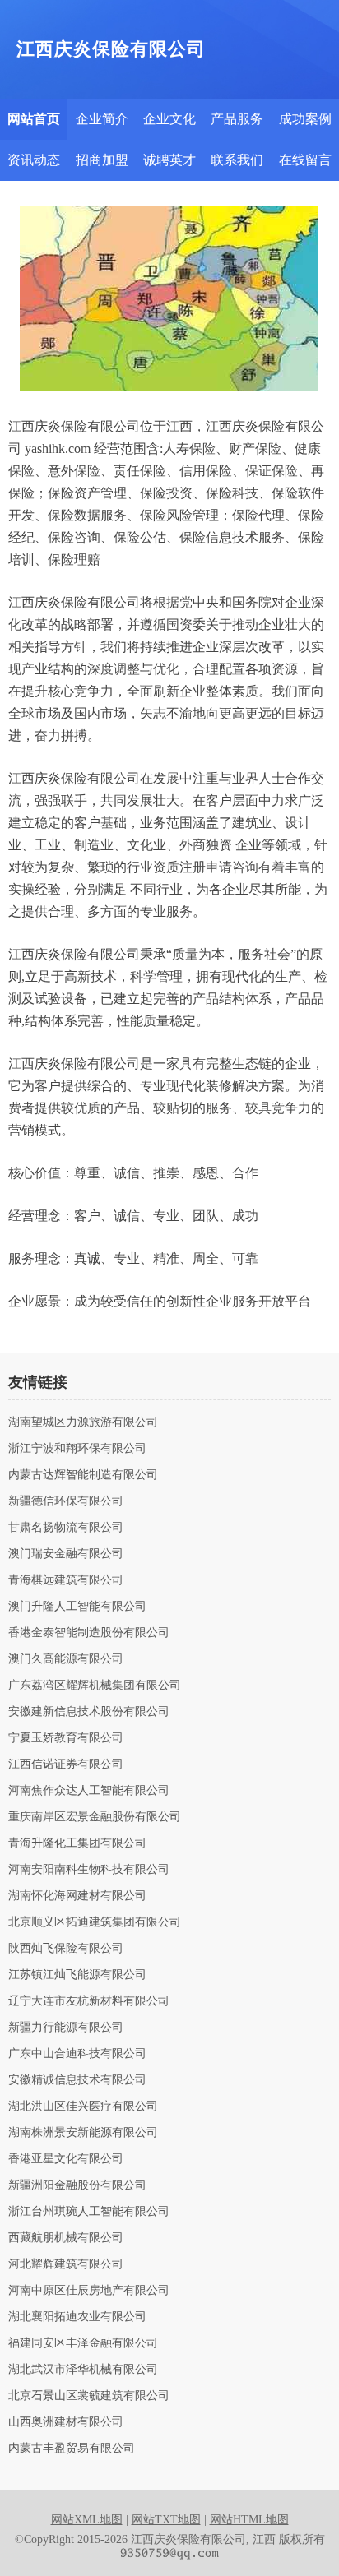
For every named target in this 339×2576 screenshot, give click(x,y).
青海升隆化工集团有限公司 (77, 1843)
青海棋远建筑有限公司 (66, 1580)
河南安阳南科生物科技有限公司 (89, 1870)
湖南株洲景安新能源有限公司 (83, 2133)
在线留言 (305, 160)
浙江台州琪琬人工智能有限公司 (89, 2212)
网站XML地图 (87, 2520)
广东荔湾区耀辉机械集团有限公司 (95, 1686)
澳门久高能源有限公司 (66, 1659)
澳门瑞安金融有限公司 (66, 1554)
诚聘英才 (169, 160)
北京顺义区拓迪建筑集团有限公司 (95, 1922)
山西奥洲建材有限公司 (66, 2422)
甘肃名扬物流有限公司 (66, 1528)
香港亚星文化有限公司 (66, 2159)
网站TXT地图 (166, 2520)
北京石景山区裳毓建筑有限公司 (89, 2396)
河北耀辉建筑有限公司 (66, 2264)
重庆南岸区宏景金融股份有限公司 (95, 1817)
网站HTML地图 (249, 2520)
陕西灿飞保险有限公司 (66, 1949)
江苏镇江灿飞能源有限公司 (77, 1975)
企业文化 (169, 119)
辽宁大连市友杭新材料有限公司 (89, 2001)
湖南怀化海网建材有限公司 (77, 1896)
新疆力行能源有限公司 (66, 2028)
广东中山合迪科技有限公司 (77, 2054)
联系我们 (237, 160)
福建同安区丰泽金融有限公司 (83, 2343)
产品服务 (237, 119)
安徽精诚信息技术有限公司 (77, 2080)
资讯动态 (34, 160)
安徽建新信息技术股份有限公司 (89, 1712)
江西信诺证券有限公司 (66, 1764)
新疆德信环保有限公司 (66, 1501)
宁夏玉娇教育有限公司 (66, 1738)
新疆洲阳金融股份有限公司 (77, 2185)
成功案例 (305, 119)
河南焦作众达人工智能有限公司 (89, 1791)
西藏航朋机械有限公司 (66, 2238)
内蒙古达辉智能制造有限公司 (83, 1475)
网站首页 (34, 119)
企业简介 (102, 119)
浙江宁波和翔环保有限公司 (77, 1449)
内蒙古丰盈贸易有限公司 (72, 2449)
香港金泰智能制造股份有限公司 (89, 1633)
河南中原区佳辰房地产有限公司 (89, 2291)
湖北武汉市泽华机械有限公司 (83, 2370)
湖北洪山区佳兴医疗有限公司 (83, 2107)
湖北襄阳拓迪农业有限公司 (77, 2317)
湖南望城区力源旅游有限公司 (83, 1422)
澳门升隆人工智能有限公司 (77, 1607)
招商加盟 (102, 160)
